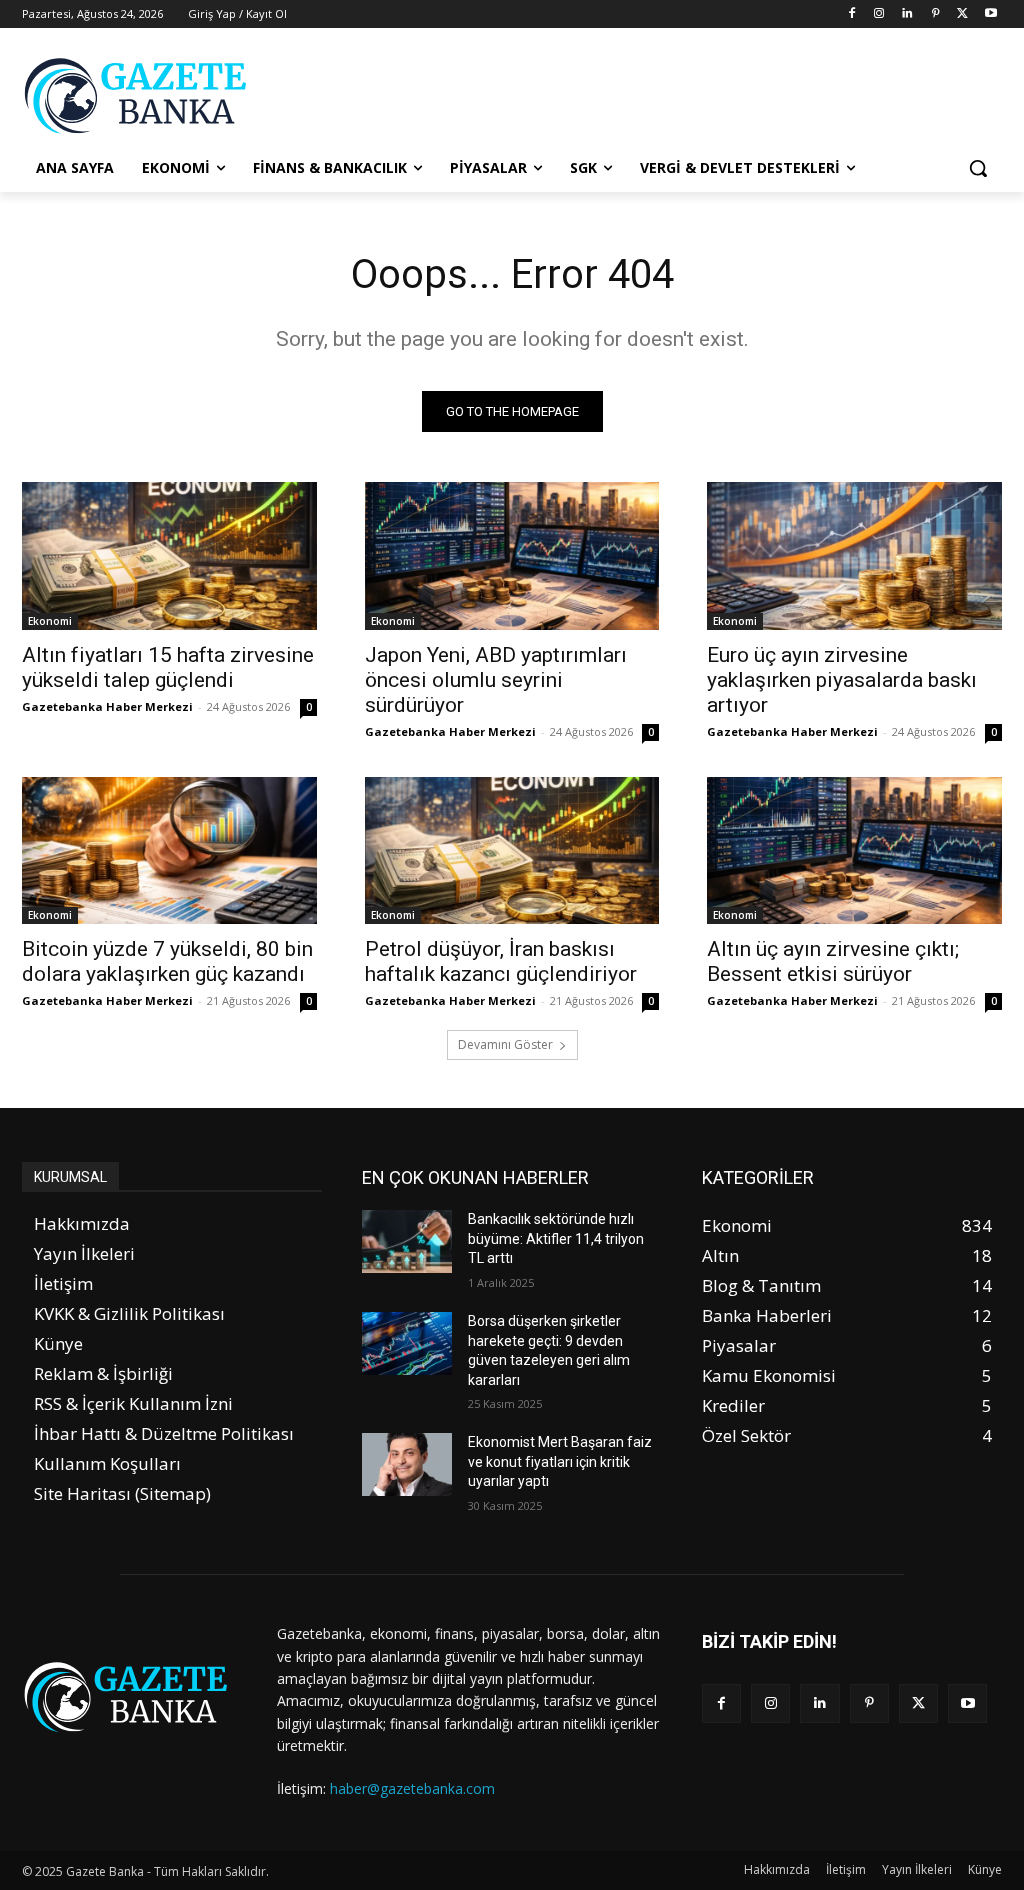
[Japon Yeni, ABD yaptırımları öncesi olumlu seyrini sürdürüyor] (512, 555)
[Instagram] (879, 14)
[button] (978, 168)
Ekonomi (50, 621)
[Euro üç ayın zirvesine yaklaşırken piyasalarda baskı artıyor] (854, 555)
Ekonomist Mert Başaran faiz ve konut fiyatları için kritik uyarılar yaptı (560, 1461)
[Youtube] (990, 14)
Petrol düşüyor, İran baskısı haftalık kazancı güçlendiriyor (501, 961)
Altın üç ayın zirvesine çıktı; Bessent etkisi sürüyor (833, 961)
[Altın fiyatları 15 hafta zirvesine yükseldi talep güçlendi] (169, 555)
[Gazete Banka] (139, 95)
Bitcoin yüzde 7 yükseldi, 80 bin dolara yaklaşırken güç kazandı (167, 961)
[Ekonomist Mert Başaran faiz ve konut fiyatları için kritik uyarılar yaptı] (407, 1464)
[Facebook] (851, 14)
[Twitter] (962, 14)
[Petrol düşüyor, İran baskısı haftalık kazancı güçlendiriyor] (512, 850)
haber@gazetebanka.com (412, 1788)
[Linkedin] (907, 14)
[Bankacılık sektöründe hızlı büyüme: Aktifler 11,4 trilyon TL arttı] (407, 1241)
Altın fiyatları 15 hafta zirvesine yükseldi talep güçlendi (168, 667)
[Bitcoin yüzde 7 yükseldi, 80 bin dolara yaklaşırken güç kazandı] (169, 850)
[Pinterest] (935, 14)
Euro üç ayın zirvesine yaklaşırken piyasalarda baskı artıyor (842, 680)
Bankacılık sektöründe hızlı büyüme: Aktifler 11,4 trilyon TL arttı (556, 1238)
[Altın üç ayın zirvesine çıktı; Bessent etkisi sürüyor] (854, 850)
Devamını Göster (505, 1044)
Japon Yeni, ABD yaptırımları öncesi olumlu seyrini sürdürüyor (496, 680)
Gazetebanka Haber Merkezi (107, 706)
